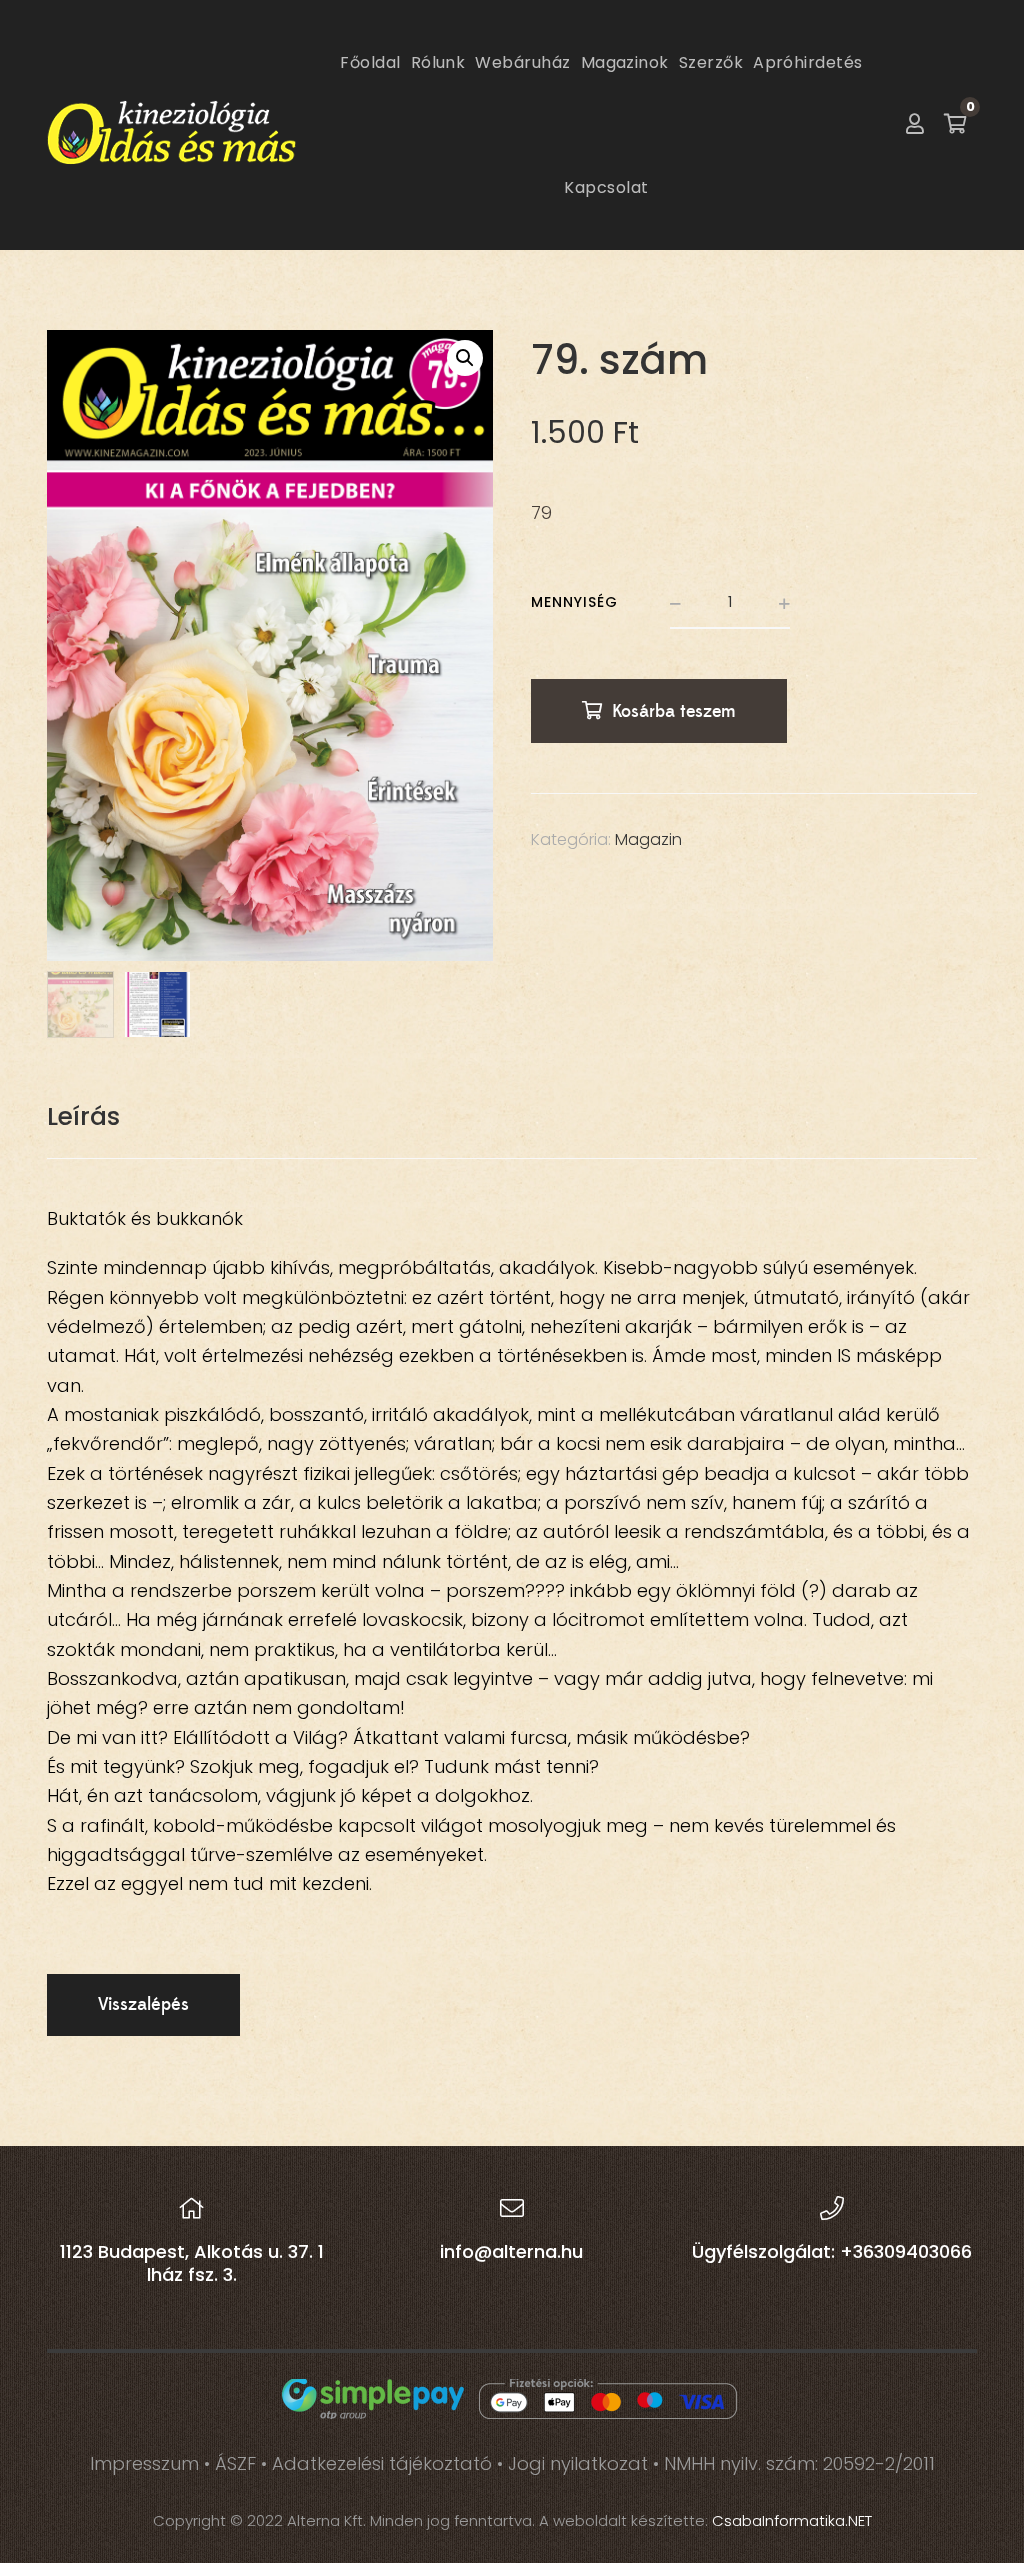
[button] (465, 358)
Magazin (648, 839)
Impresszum (144, 2463)
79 (541, 512)
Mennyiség (574, 602)
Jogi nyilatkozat (578, 2463)
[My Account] (915, 124)
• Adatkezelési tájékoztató (379, 2463)
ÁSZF (235, 2463)
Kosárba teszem (674, 711)
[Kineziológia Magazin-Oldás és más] (172, 125)
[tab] (83, 1117)
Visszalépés (143, 2004)
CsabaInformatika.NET (792, 2520)
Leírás (83, 1116)
